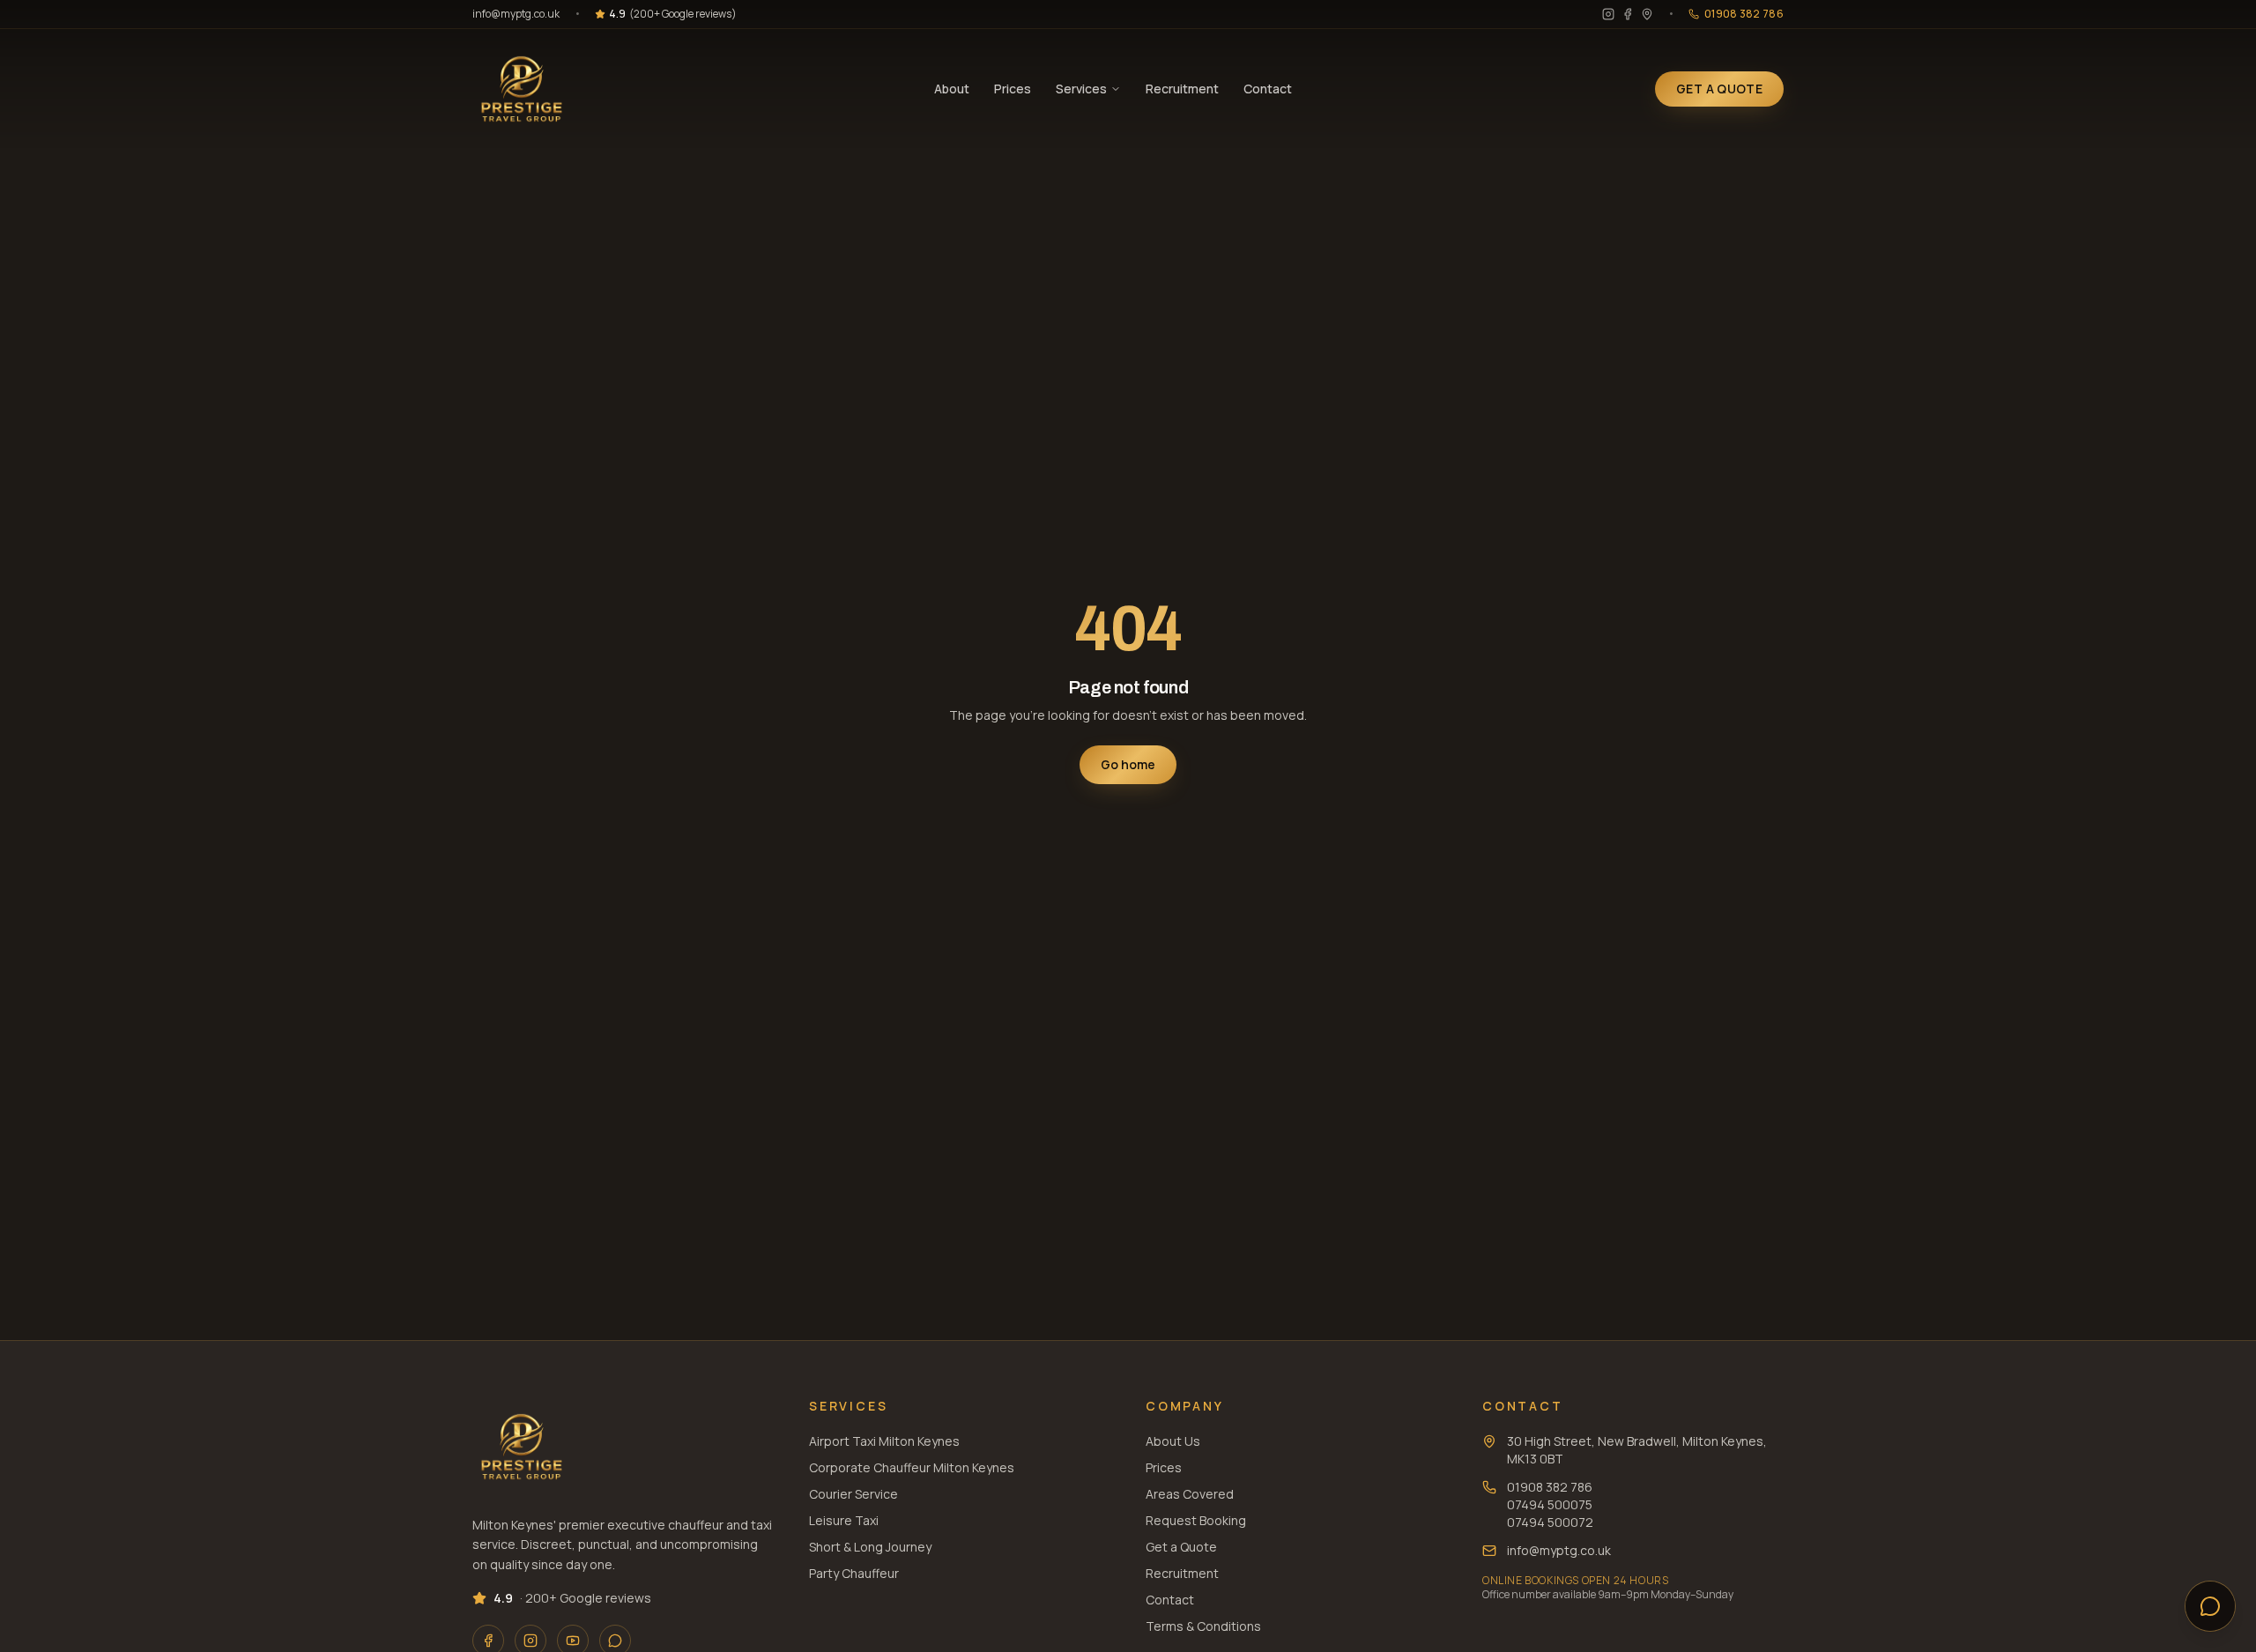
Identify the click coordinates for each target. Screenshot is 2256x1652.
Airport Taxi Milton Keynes (884, 1441)
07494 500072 (1550, 1522)
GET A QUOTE (1719, 89)
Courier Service (853, 1494)
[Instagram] (1608, 14)
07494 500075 (1550, 1504)
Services (1081, 89)
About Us (1173, 1441)
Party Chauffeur (854, 1573)
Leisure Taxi (844, 1520)
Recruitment (1182, 89)
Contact (1268, 89)
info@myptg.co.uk (516, 14)
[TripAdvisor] (1647, 14)
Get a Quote (1181, 1547)
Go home (1128, 764)
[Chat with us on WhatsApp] (2210, 1606)
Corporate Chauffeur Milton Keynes (912, 1467)
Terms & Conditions (1203, 1626)
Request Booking (1196, 1520)
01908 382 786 (1550, 1487)
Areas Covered (1190, 1494)
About (952, 89)
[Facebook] (1628, 14)
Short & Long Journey (870, 1547)
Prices (1013, 89)
